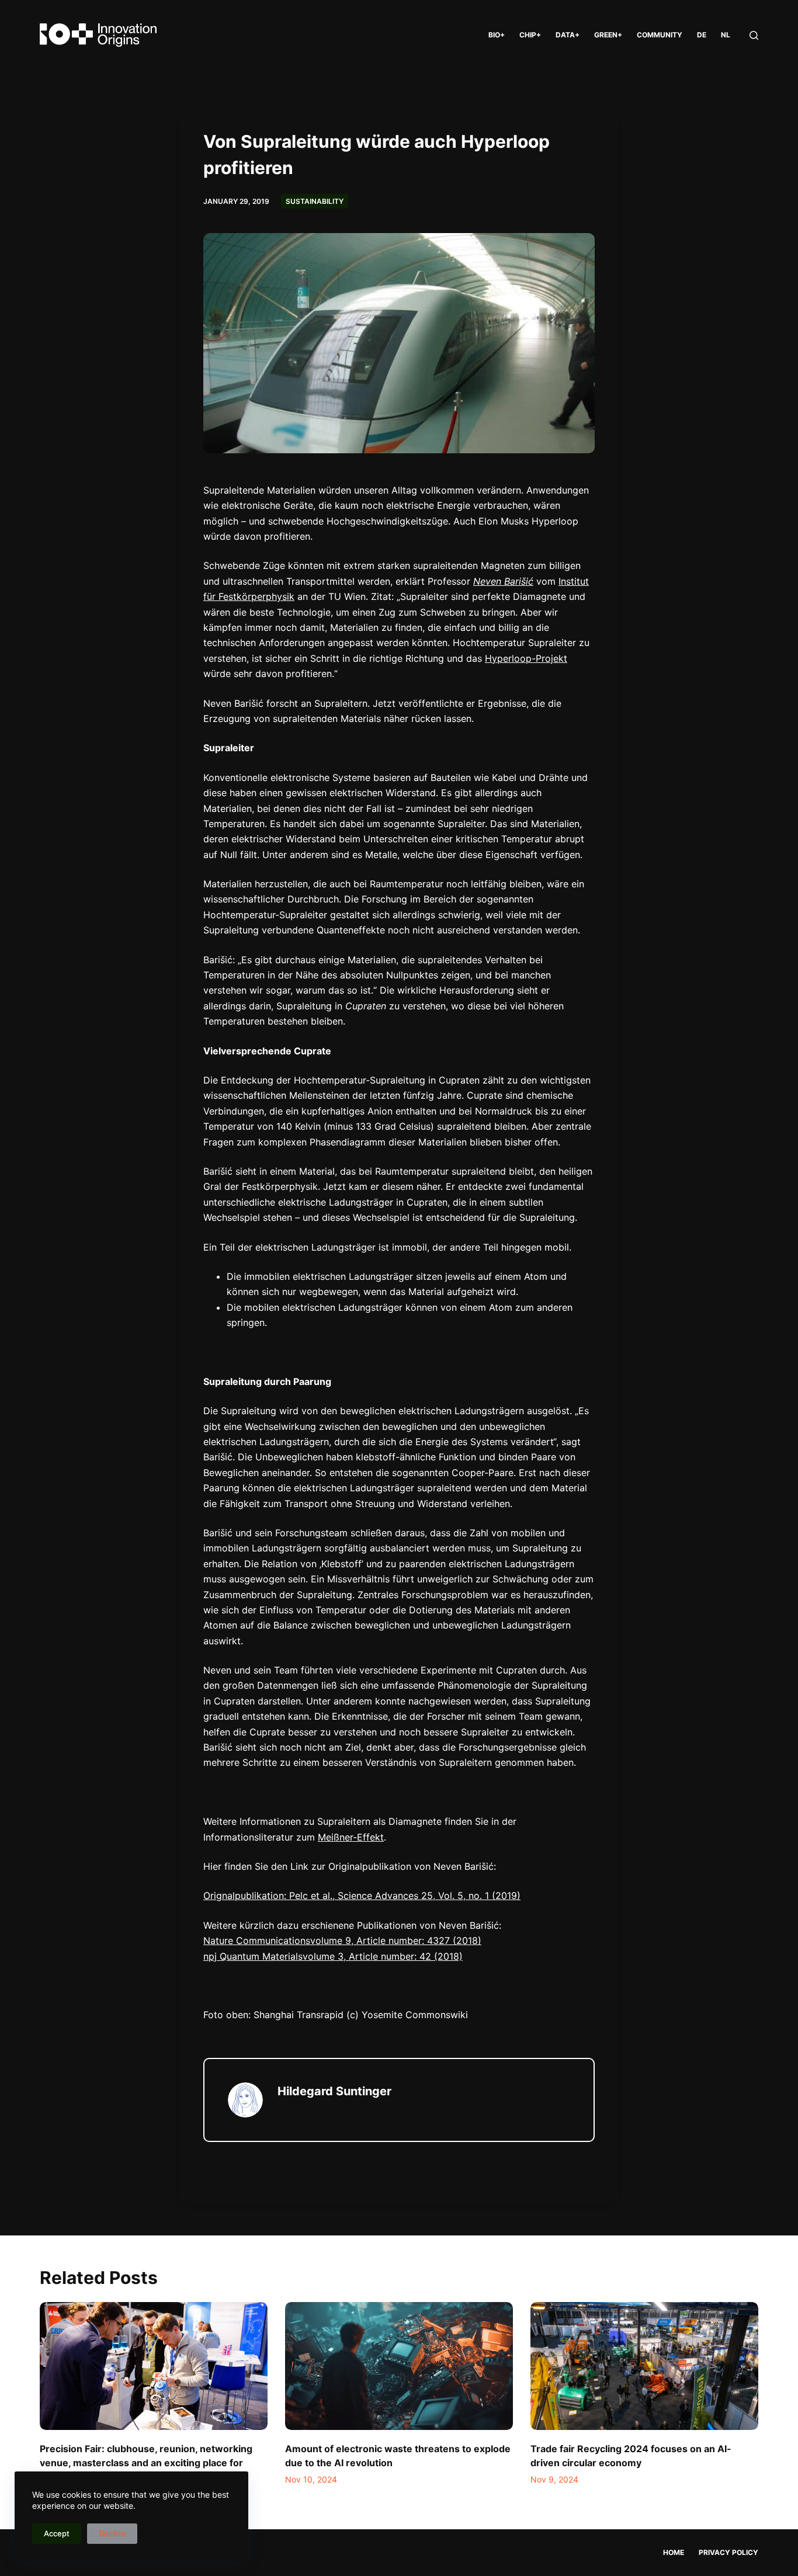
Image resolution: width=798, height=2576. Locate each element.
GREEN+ (608, 35)
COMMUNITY (660, 35)
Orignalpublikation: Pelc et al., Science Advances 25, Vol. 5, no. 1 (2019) (362, 1895)
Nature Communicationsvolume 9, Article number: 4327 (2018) (342, 1940)
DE (702, 35)
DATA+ (568, 35)
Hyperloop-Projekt (526, 658)
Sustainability (315, 201)
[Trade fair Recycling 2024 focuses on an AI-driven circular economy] (644, 2366)
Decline (112, 2533)
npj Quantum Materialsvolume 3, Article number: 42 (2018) (333, 1956)
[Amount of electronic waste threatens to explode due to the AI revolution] (399, 2366)
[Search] (754, 35)
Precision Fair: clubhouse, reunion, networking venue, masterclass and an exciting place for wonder (146, 2463)
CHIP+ (530, 35)
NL (726, 35)
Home (674, 2552)
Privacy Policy (728, 2552)
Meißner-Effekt (351, 1837)
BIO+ (497, 35)
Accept (57, 2533)
